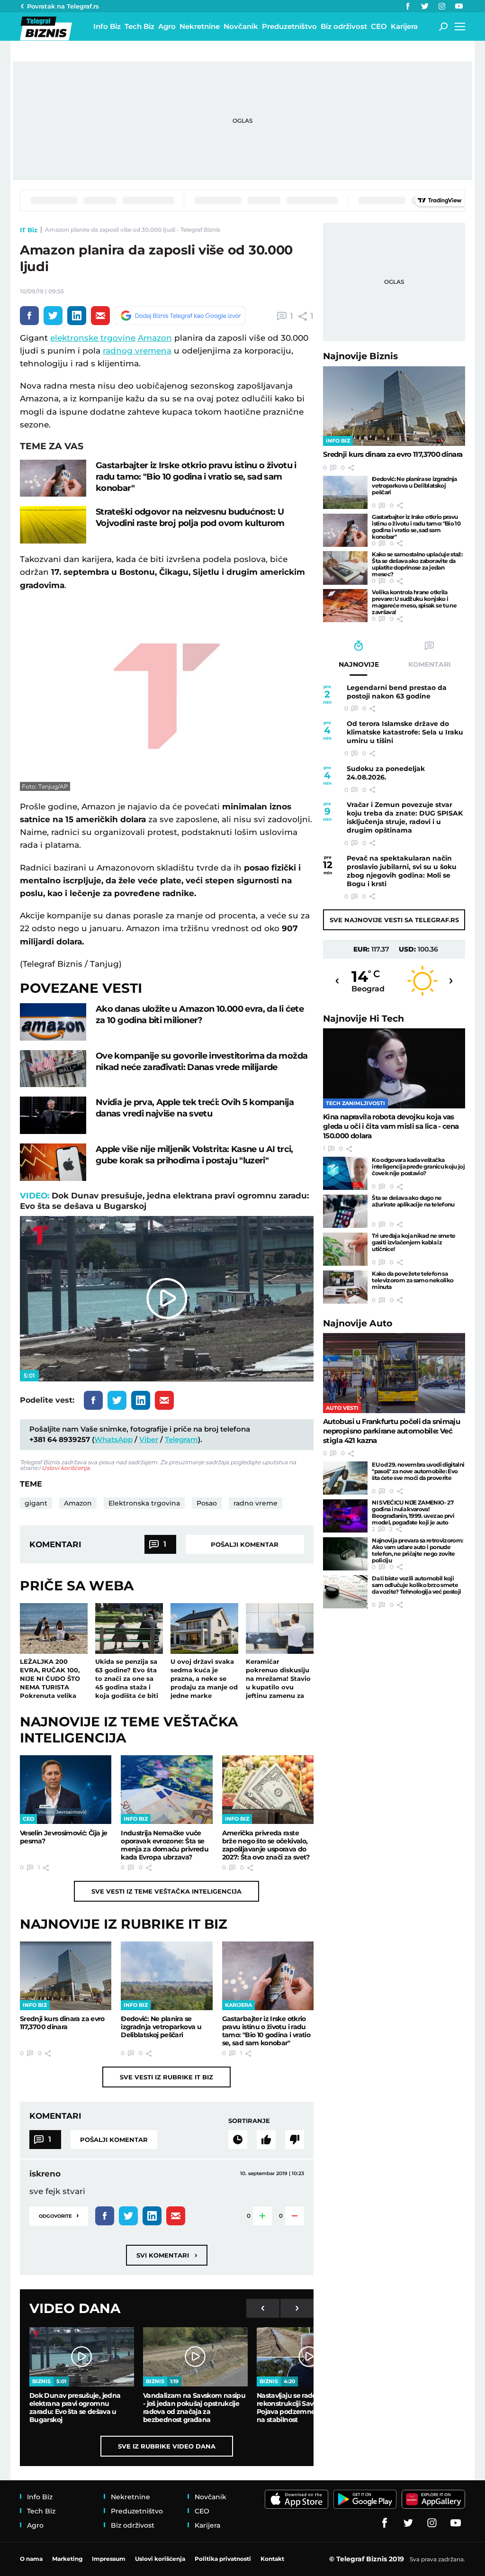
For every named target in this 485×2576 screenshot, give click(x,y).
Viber (149, 1439)
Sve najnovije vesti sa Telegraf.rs (394, 920)
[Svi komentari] (238, 2140)
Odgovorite (59, 2215)
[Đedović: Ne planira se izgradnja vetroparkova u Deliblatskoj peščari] (166, 1976)
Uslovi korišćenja (66, 1468)
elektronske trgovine (93, 338)
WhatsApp (113, 1439)
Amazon (155, 338)
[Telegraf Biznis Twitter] (425, 6)
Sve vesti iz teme (166, 1891)
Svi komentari (167, 2255)
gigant (36, 1503)
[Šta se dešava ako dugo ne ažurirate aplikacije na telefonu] (345, 1211)
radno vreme (256, 1503)
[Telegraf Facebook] (408, 6)
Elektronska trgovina (144, 1503)
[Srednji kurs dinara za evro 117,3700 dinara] (66, 1976)
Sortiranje (249, 2121)
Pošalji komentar (245, 1544)
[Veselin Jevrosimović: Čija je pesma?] (66, 1790)
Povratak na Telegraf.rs (63, 6)
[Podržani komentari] (266, 2140)
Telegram (181, 1439)
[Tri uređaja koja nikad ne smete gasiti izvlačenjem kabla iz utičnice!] (345, 1249)
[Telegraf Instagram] (442, 6)
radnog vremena (137, 351)
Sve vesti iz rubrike (166, 2077)
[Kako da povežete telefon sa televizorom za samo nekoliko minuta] (345, 1287)
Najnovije (360, 356)
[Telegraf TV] (459, 6)
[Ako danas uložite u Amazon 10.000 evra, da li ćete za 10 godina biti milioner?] (53, 1022)
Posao (207, 1503)
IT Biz (29, 230)
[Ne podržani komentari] (295, 2140)
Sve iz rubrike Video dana (167, 2446)
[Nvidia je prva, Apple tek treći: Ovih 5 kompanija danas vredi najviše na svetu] (53, 1115)
